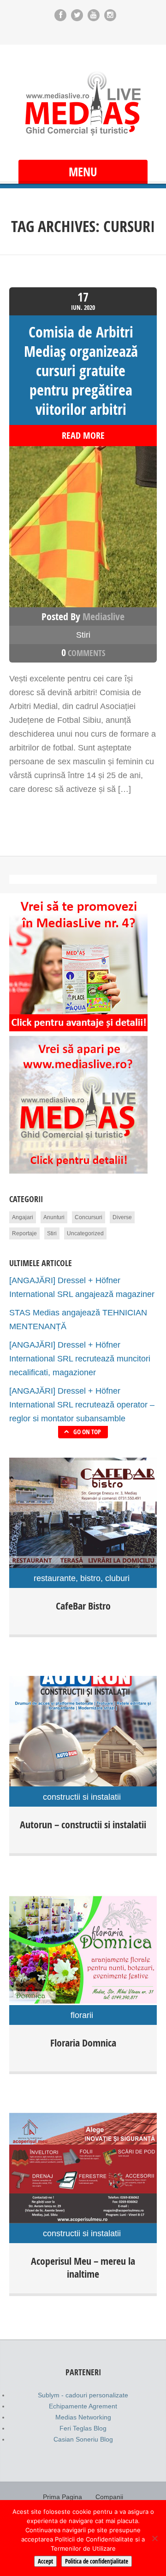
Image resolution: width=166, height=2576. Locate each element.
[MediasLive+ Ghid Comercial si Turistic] (83, 103)
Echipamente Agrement (83, 2406)
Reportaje (24, 1233)
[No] (154, 2538)
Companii (109, 2497)
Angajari (23, 1217)
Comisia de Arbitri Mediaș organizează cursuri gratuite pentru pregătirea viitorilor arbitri (81, 371)
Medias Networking (83, 2417)
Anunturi (54, 1217)
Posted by (83, 616)
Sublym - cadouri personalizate (83, 2395)
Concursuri (89, 1217)
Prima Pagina (62, 2497)
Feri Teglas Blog (83, 2428)
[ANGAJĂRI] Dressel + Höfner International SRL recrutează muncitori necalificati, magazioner (80, 1359)
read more (83, 436)
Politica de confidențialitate (97, 2561)
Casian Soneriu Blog (83, 2439)
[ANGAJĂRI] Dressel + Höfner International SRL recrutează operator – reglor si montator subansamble (82, 1405)
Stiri (83, 635)
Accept (45, 2561)
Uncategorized (85, 1233)
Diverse (122, 1217)
